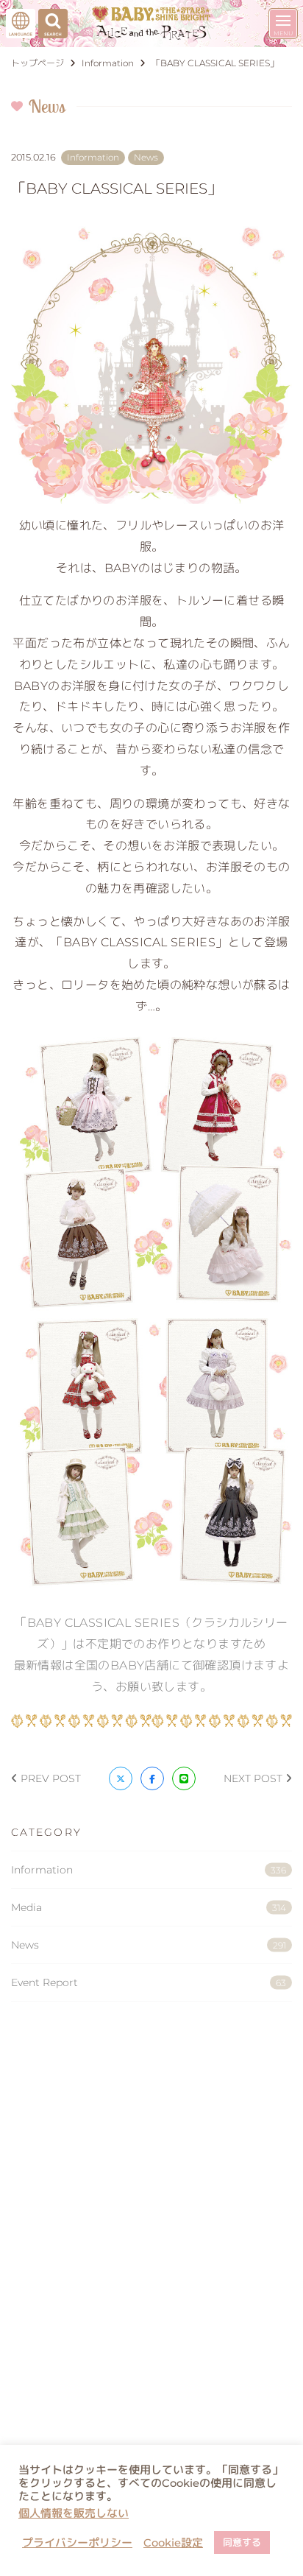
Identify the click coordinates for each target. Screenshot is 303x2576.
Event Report (149, 1982)
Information (149, 1870)
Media (149, 1907)
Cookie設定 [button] (173, 2543)
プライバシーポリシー (77, 2543)
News (149, 1945)
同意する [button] (242, 2542)
